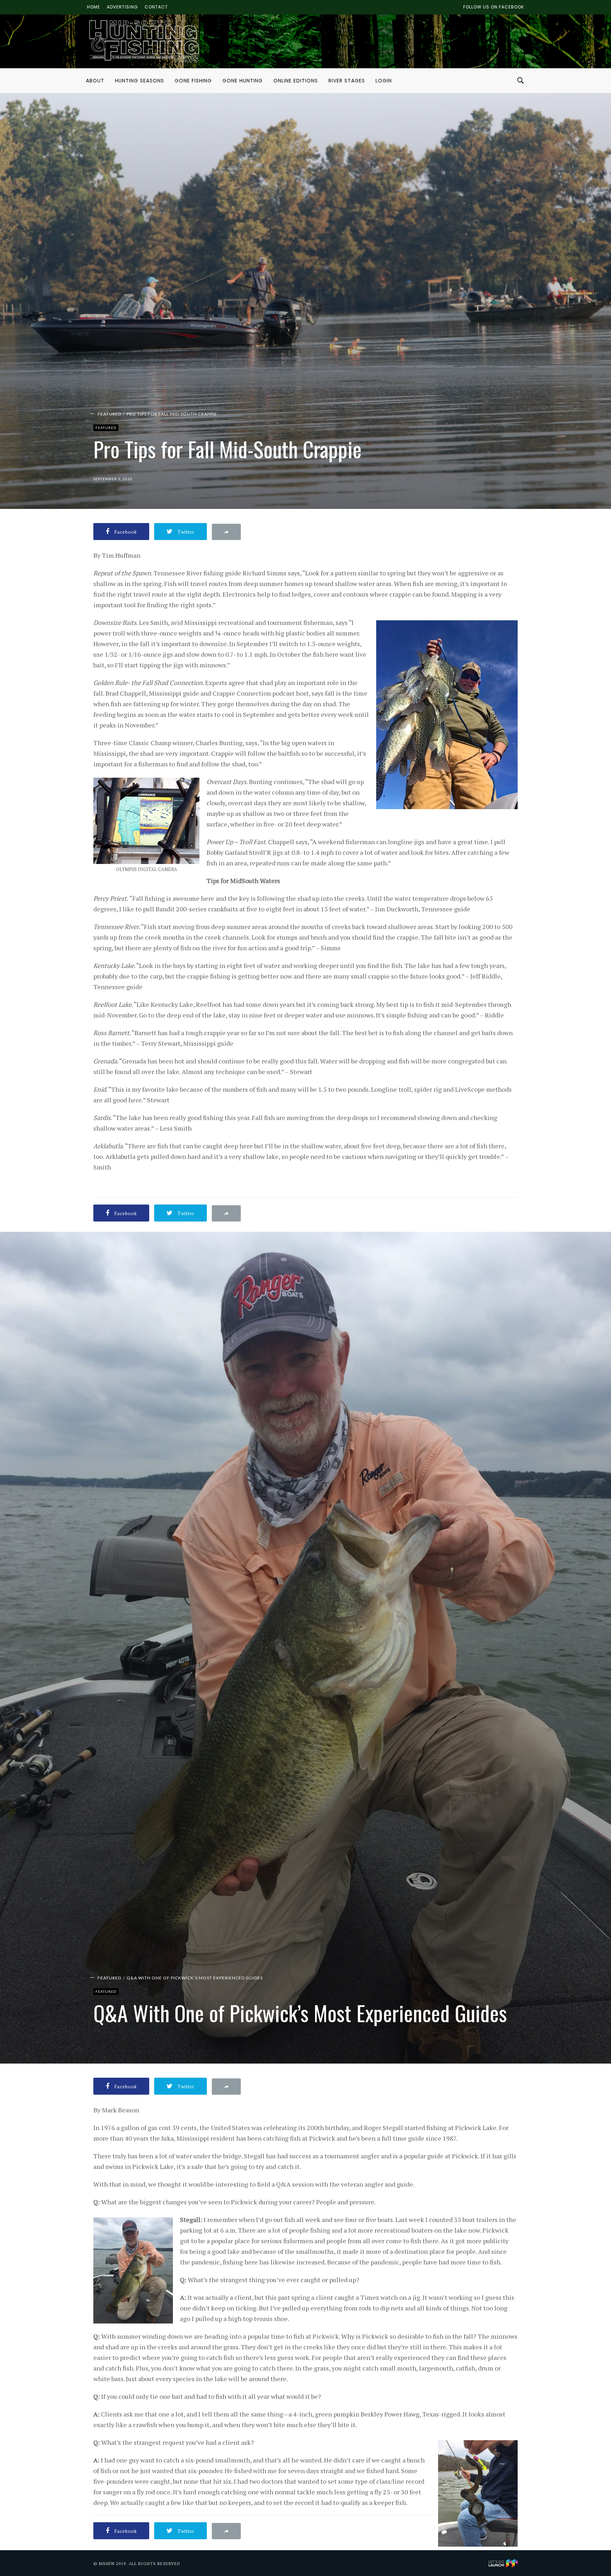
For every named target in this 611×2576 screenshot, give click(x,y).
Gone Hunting (243, 81)
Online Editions (296, 81)
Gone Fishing (193, 81)
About (95, 81)
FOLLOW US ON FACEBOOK (494, 7)
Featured (109, 414)
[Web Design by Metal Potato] (503, 2563)
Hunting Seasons (139, 81)
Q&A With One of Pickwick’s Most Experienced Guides (195, 1978)
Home (94, 7)
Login (384, 81)
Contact (156, 7)
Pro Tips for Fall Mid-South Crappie (172, 414)
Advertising (122, 7)
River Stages (347, 81)
